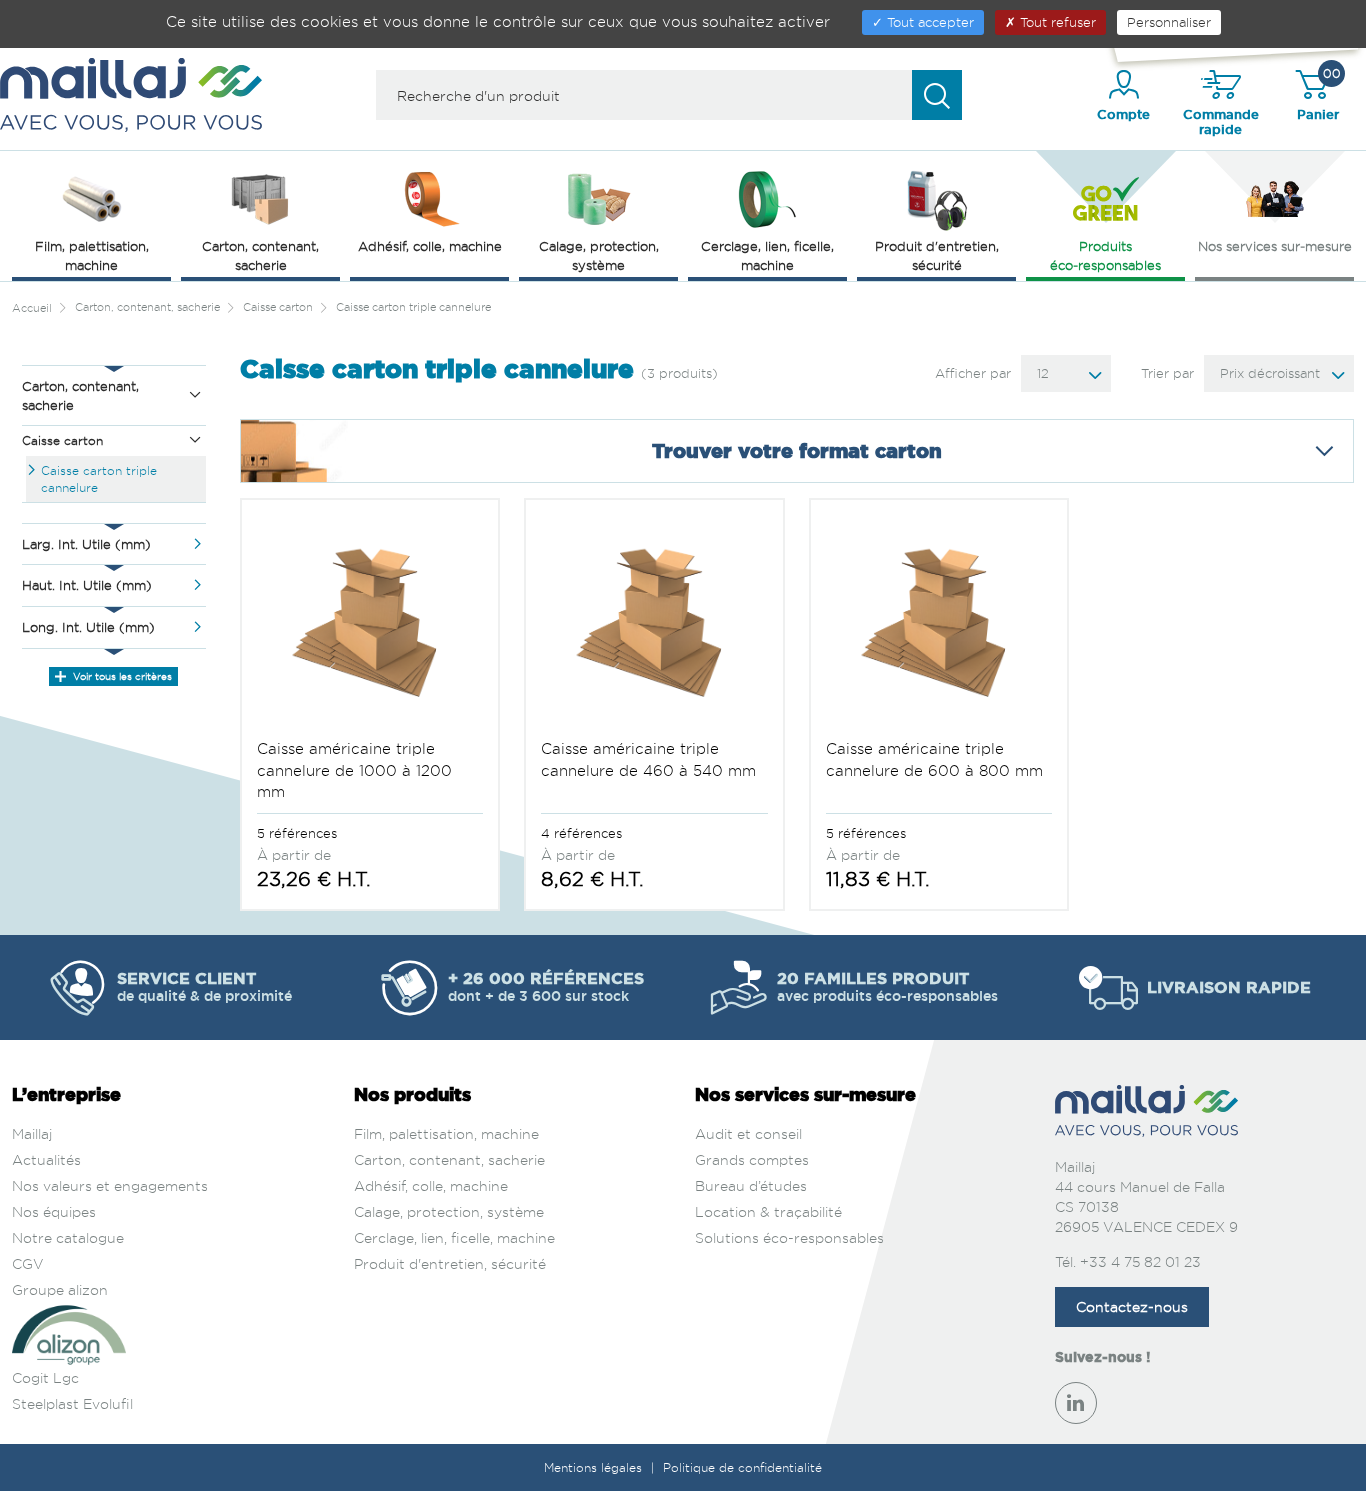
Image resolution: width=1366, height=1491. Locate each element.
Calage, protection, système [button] (599, 255)
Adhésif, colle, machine (431, 1185)
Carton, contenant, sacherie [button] (260, 255)
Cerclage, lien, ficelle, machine (454, 1237)
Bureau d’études (751, 1185)
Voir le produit (370, 688)
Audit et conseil (748, 1133)
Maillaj (32, 1133)
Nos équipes (54, 1211)
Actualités (46, 1159)
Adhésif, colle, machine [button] (430, 246)
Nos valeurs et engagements (110, 1185)
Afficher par (973, 373)
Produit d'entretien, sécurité (450, 1263)
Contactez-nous (1132, 1306)
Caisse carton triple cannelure (99, 479)
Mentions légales (595, 1467)
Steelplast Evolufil (72, 1403)
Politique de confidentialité (742, 1467)
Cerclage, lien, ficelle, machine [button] (767, 255)
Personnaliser (1169, 22)
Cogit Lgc (45, 1377)
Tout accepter (928, 22)
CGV (28, 1263)
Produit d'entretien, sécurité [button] (937, 255)
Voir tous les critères (121, 676)
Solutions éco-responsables (789, 1237)
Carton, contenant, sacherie (449, 1159)
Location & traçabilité (768, 1211)
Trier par (1167, 373)
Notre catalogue (68, 1237)
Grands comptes (752, 1159)
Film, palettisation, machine (446, 1133)
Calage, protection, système (449, 1211)
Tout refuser (1056, 22)
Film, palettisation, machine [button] (92, 255)
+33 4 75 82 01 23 (1140, 1261)
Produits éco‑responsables (1105, 255)
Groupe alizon (60, 1289)
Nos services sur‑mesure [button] (1275, 246)
